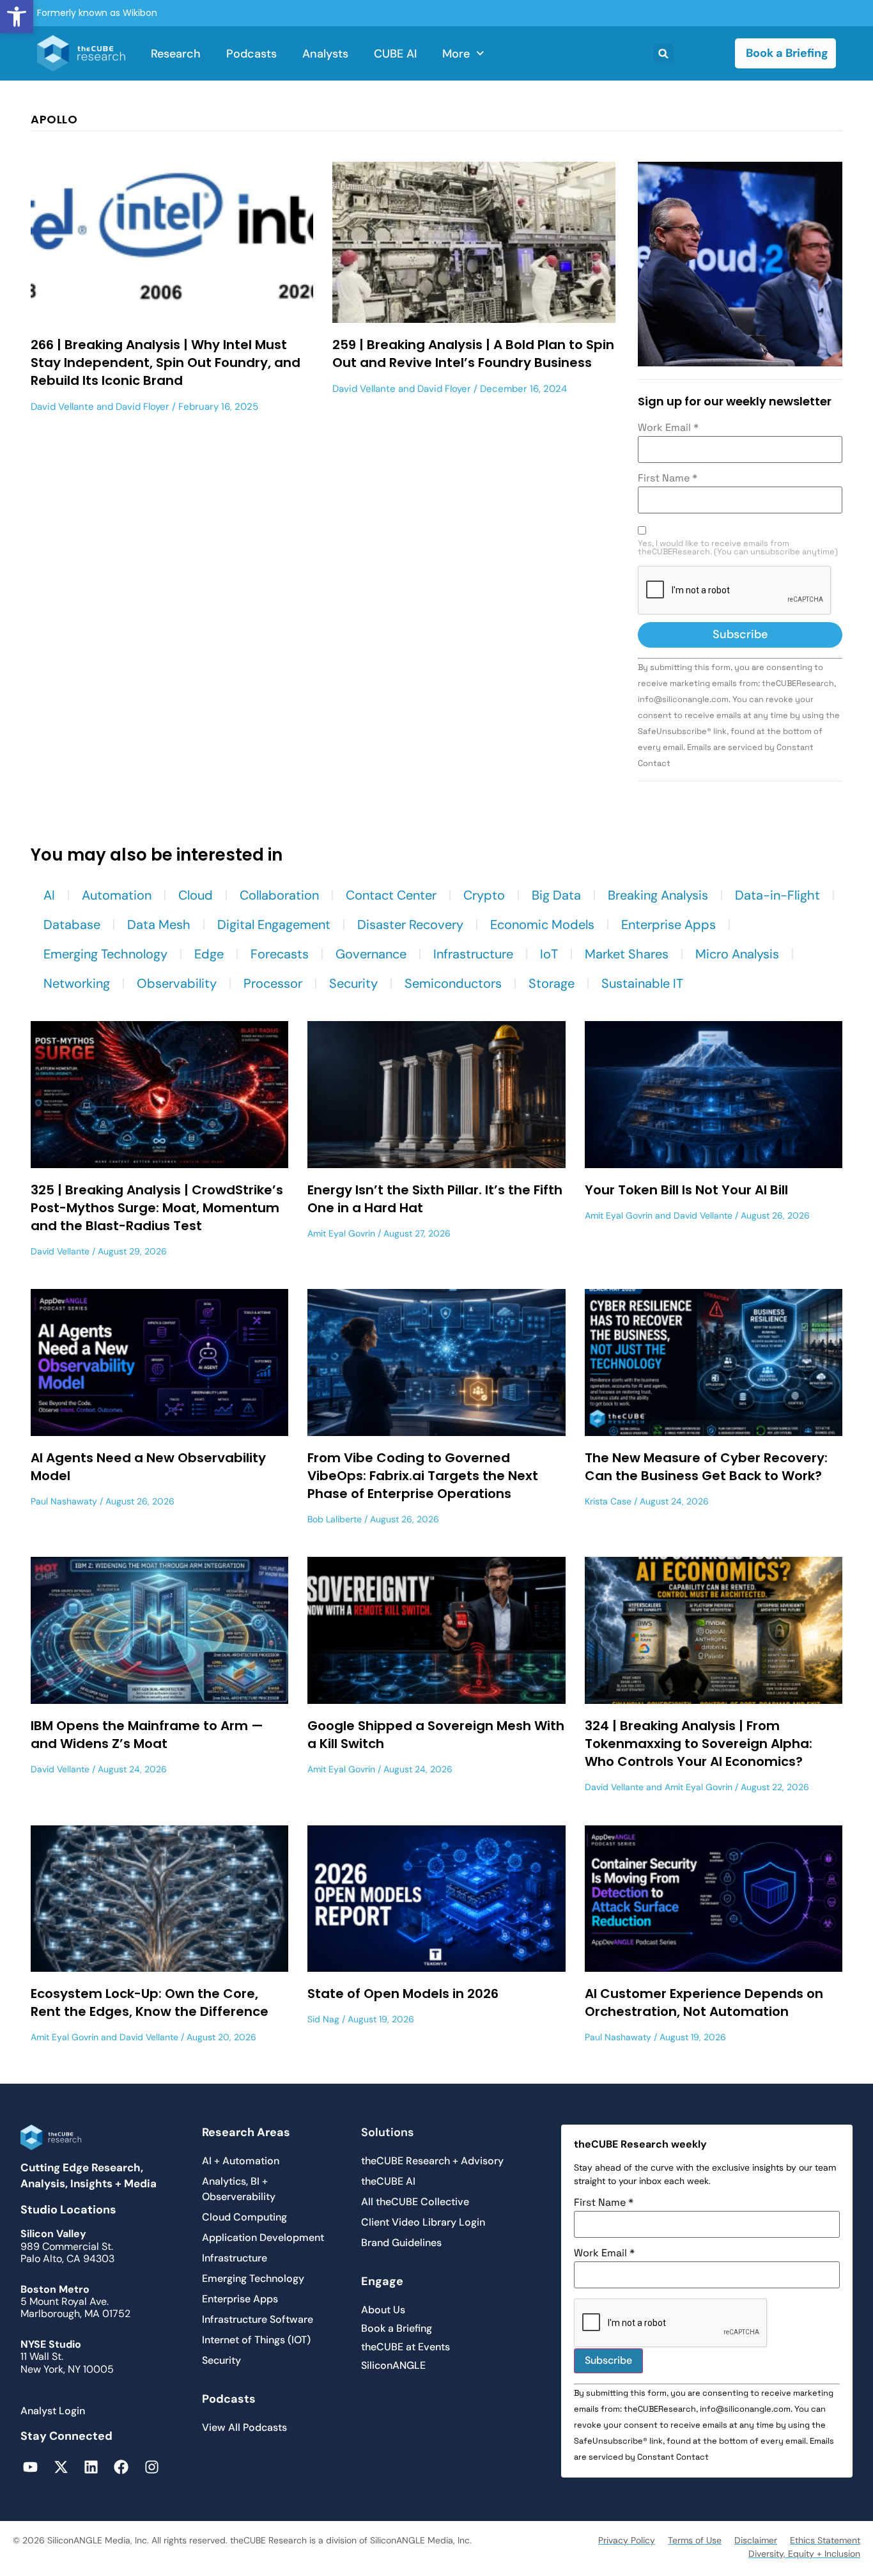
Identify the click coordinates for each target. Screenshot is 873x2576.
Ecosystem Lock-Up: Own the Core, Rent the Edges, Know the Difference (150, 2002)
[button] (17, 17)
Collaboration (279, 895)
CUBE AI (395, 54)
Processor (273, 983)
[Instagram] (152, 2467)
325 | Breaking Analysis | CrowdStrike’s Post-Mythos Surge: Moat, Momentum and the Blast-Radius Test (157, 1208)
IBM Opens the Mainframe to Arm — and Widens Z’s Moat (147, 1735)
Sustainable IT (642, 983)
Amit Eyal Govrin (341, 1233)
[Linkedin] (91, 2467)
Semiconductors (453, 983)
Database (72, 925)
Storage (552, 983)
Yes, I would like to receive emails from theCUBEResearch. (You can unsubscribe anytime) (738, 548)
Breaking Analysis (658, 895)
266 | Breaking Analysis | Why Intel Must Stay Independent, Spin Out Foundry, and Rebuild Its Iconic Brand (166, 363)
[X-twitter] (60, 2467)
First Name (668, 478)
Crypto (484, 895)
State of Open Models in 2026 (403, 1994)
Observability (177, 983)
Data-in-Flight (777, 895)
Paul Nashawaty (64, 1501)
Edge (209, 954)
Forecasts (280, 954)
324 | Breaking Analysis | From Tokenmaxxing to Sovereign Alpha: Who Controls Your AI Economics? (699, 1744)
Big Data (556, 895)
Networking (77, 983)
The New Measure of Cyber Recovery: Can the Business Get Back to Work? (706, 1467)
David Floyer (143, 407)
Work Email (668, 428)
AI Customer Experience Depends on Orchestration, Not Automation (704, 2002)
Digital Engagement (274, 925)
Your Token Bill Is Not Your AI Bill (686, 1190)
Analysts (325, 54)
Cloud (196, 895)
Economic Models (542, 925)
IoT (549, 954)
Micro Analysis (737, 954)
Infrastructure (473, 954)
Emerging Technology (105, 954)
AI (49, 895)
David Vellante (62, 407)
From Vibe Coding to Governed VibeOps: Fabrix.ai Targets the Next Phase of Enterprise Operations (423, 1476)
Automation (117, 895)
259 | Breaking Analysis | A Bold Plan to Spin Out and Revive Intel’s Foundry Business (473, 354)
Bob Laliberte (335, 1519)
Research (176, 54)
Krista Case (608, 1501)
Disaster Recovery (410, 925)
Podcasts (251, 54)
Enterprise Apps (668, 925)
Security (353, 983)
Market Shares (627, 954)
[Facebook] (121, 2467)
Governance (371, 954)
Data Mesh (159, 925)
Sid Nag (323, 2019)
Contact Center (391, 895)
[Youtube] (30, 2467)
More (456, 54)
